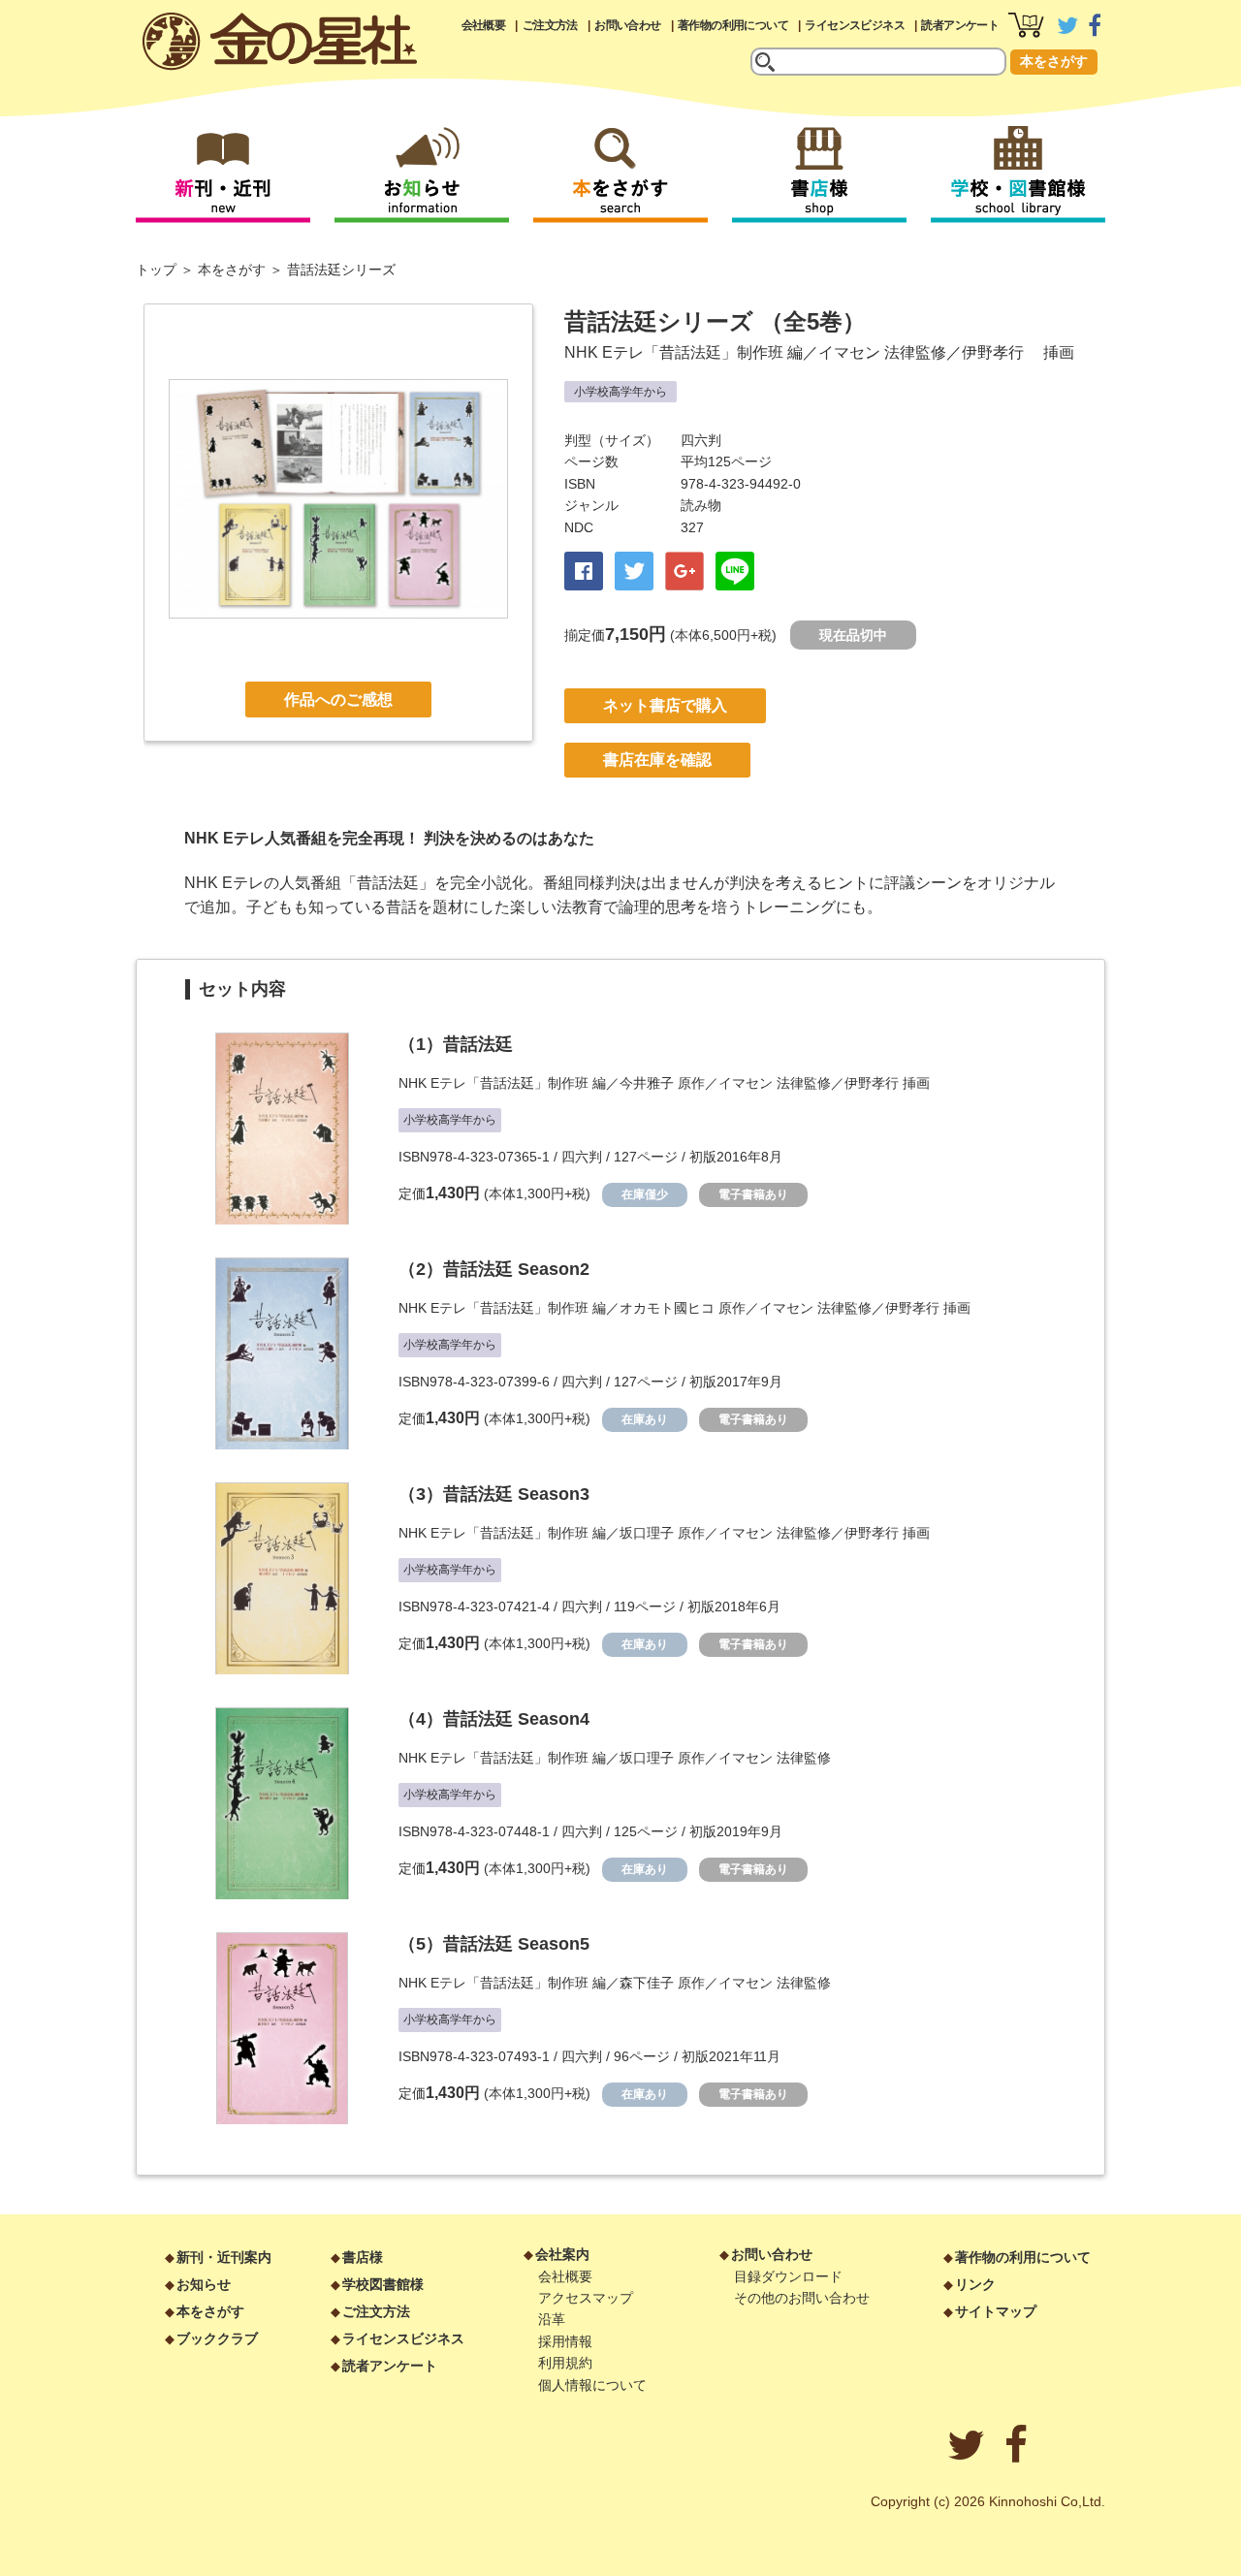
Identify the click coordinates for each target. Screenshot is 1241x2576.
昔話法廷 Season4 (516, 1719)
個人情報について (592, 2385)
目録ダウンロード (788, 2276)
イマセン (849, 352)
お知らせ (204, 2284)
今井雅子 (647, 1083)
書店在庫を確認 (657, 760)
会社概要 (484, 25)
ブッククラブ (217, 2338)
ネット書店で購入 (665, 705)
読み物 (701, 505)
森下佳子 (647, 1983)
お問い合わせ (627, 25)
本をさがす (1054, 61)
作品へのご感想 (338, 700)
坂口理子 (647, 1533)
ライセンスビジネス (855, 25)
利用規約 (565, 2363)
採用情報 (565, 2341)
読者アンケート (960, 25)
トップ (156, 270)
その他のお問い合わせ (802, 2298)
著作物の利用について (733, 25)
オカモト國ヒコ (667, 1308)
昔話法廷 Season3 (516, 1494)
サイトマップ (996, 2311)
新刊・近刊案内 (224, 2257)
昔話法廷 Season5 (516, 1944)
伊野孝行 (1001, 352)
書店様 (363, 2257)
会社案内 (562, 2254)
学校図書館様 (383, 2284)
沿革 (552, 2319)
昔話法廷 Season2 (516, 1269)
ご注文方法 (550, 25)
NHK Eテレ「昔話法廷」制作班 (674, 352)
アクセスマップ (586, 2298)
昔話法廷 (478, 1044)
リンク (975, 2284)
